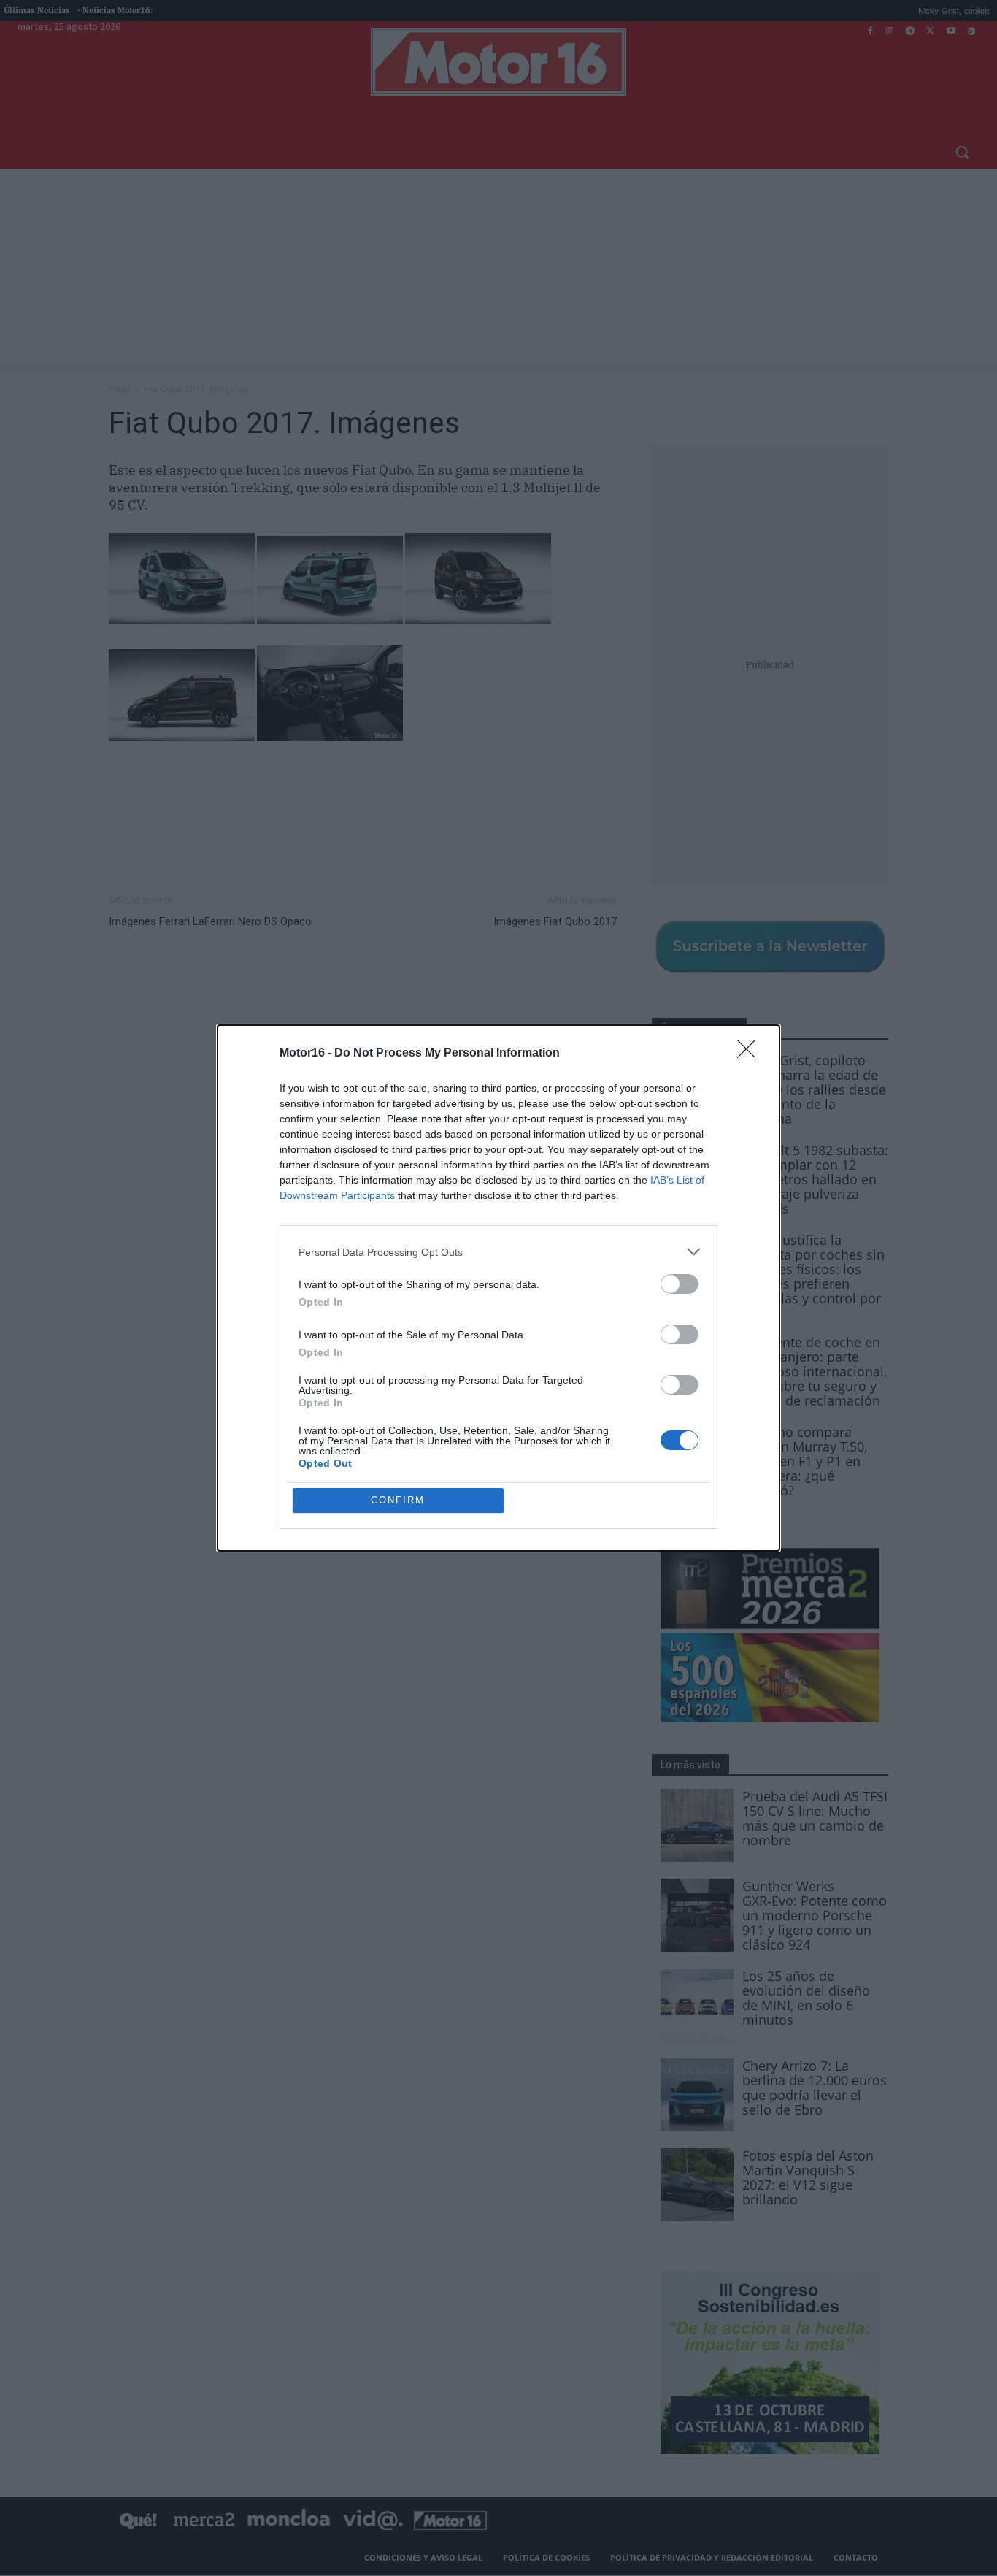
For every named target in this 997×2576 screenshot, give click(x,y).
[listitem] (498, 1252)
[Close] (751, 1054)
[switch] (680, 1284)
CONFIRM (398, 1500)
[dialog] (498, 1288)
